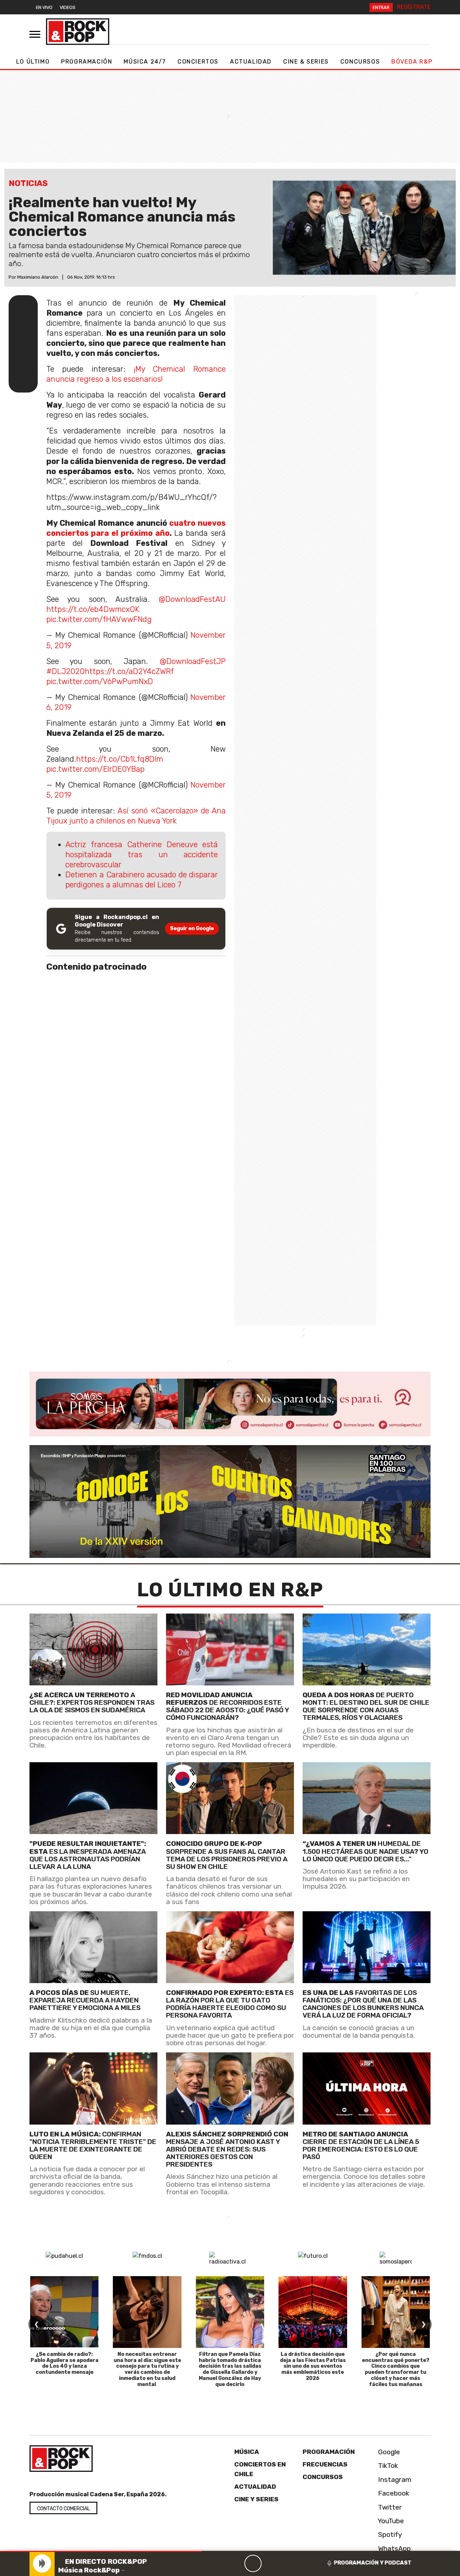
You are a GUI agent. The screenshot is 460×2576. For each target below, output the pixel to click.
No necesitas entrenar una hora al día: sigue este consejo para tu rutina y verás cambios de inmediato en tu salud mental (147, 2369)
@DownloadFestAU (192, 599)
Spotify (389, 2535)
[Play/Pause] (253, 2563)
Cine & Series (306, 62)
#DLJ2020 (66, 671)
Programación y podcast (373, 2563)
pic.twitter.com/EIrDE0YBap (95, 769)
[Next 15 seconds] (270, 2563)
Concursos (360, 62)
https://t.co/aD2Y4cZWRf (129, 671)
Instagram (394, 2480)
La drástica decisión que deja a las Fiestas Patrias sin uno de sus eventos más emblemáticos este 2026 (313, 2366)
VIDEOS (68, 7)
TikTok (387, 2466)
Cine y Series (256, 2499)
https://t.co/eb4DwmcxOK (93, 609)
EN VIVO (44, 7)
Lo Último (33, 62)
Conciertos (198, 62)
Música (247, 2452)
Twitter (389, 2507)
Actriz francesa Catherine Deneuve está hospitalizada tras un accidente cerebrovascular (142, 855)
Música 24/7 (145, 62)
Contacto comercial (63, 2509)
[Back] (218, 2563)
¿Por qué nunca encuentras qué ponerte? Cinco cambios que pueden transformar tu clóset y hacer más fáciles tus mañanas (396, 2369)
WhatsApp (394, 2549)
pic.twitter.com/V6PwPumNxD (100, 681)
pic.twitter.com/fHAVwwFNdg (99, 619)
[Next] (287, 2563)
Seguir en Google (192, 929)
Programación (87, 62)
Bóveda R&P (412, 62)
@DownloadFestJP (193, 661)
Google (388, 2452)
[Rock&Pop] (78, 32)
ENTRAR (381, 7)
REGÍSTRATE (414, 7)
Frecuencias (325, 2465)
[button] (101, 2551)
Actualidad (251, 62)
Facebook (393, 2494)
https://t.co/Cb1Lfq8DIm (120, 759)
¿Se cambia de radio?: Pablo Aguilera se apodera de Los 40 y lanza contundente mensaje (65, 2363)
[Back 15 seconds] (236, 2563)
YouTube (390, 2521)
